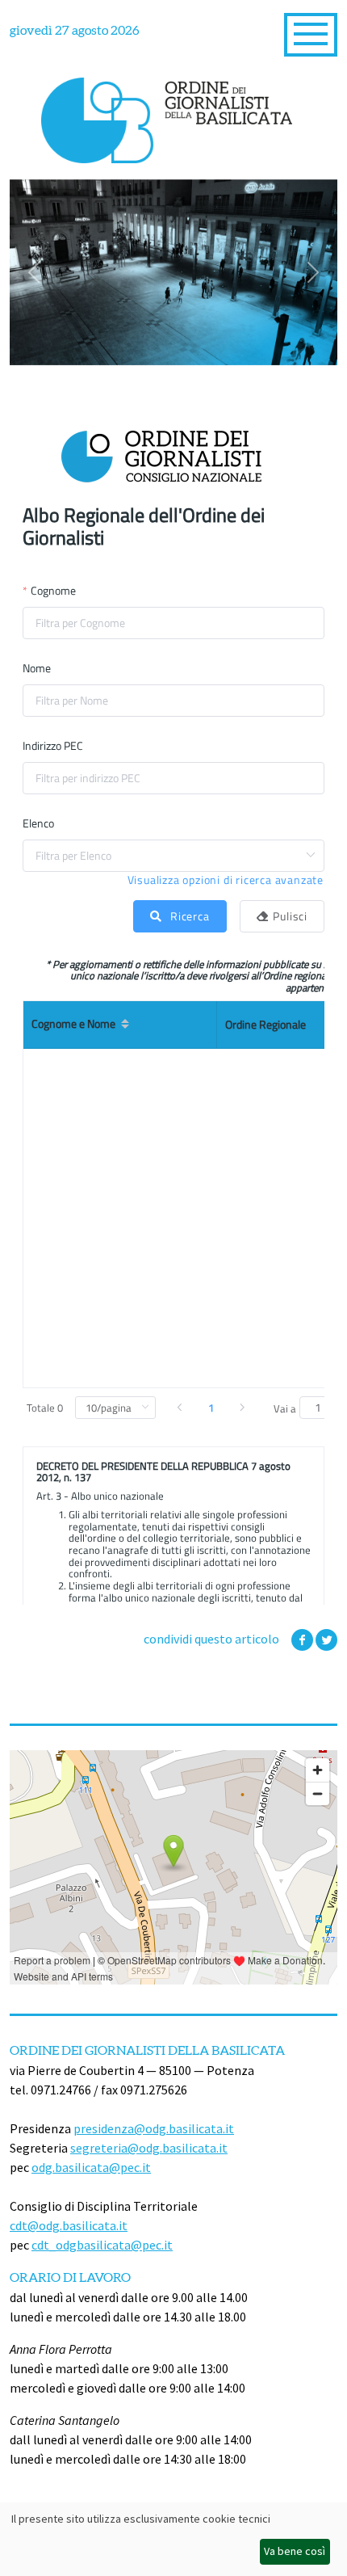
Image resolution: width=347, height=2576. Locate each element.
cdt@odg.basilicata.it (69, 2225)
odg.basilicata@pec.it (91, 2167)
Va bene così (295, 2551)
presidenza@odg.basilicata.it (154, 2128)
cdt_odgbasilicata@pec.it (102, 2245)
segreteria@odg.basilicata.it (149, 2148)
